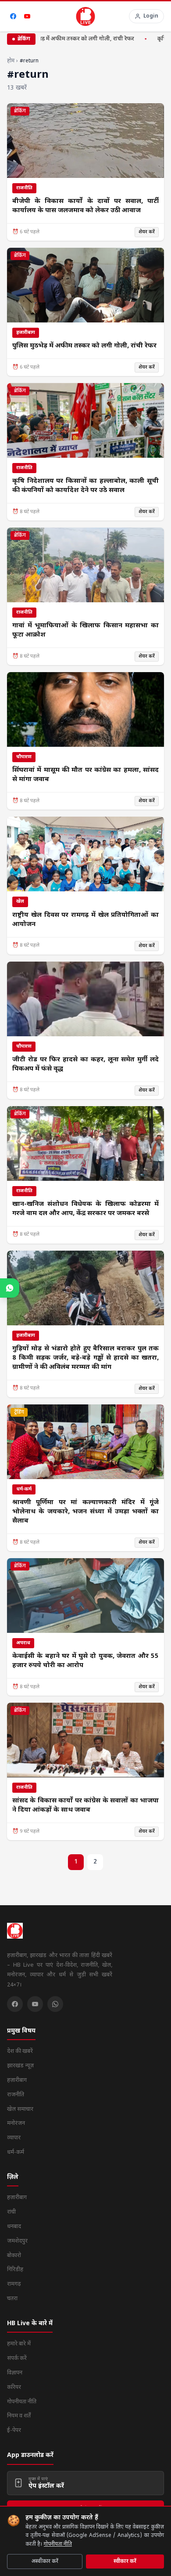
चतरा (12, 2299)
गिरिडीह (15, 2270)
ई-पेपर (14, 2430)
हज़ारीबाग (17, 2080)
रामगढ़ (14, 2284)
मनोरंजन (16, 2123)
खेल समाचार (20, 2109)
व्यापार (14, 2138)
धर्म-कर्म (16, 2152)
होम (11, 61)
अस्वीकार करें (45, 2562)
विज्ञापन (15, 2373)
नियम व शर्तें (19, 2416)
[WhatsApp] (55, 2004)
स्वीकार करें (125, 2562)
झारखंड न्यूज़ (20, 2066)
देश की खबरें (20, 2051)
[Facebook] (13, 16)
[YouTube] (27, 16)
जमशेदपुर (17, 2241)
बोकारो (14, 2256)
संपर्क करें (17, 2358)
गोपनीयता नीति (58, 2544)
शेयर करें (147, 232)
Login (151, 16)
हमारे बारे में (19, 2344)
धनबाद (14, 2227)
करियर (14, 2387)
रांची (11, 2212)
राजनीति (16, 2095)
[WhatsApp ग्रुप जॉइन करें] (10, 1288)
